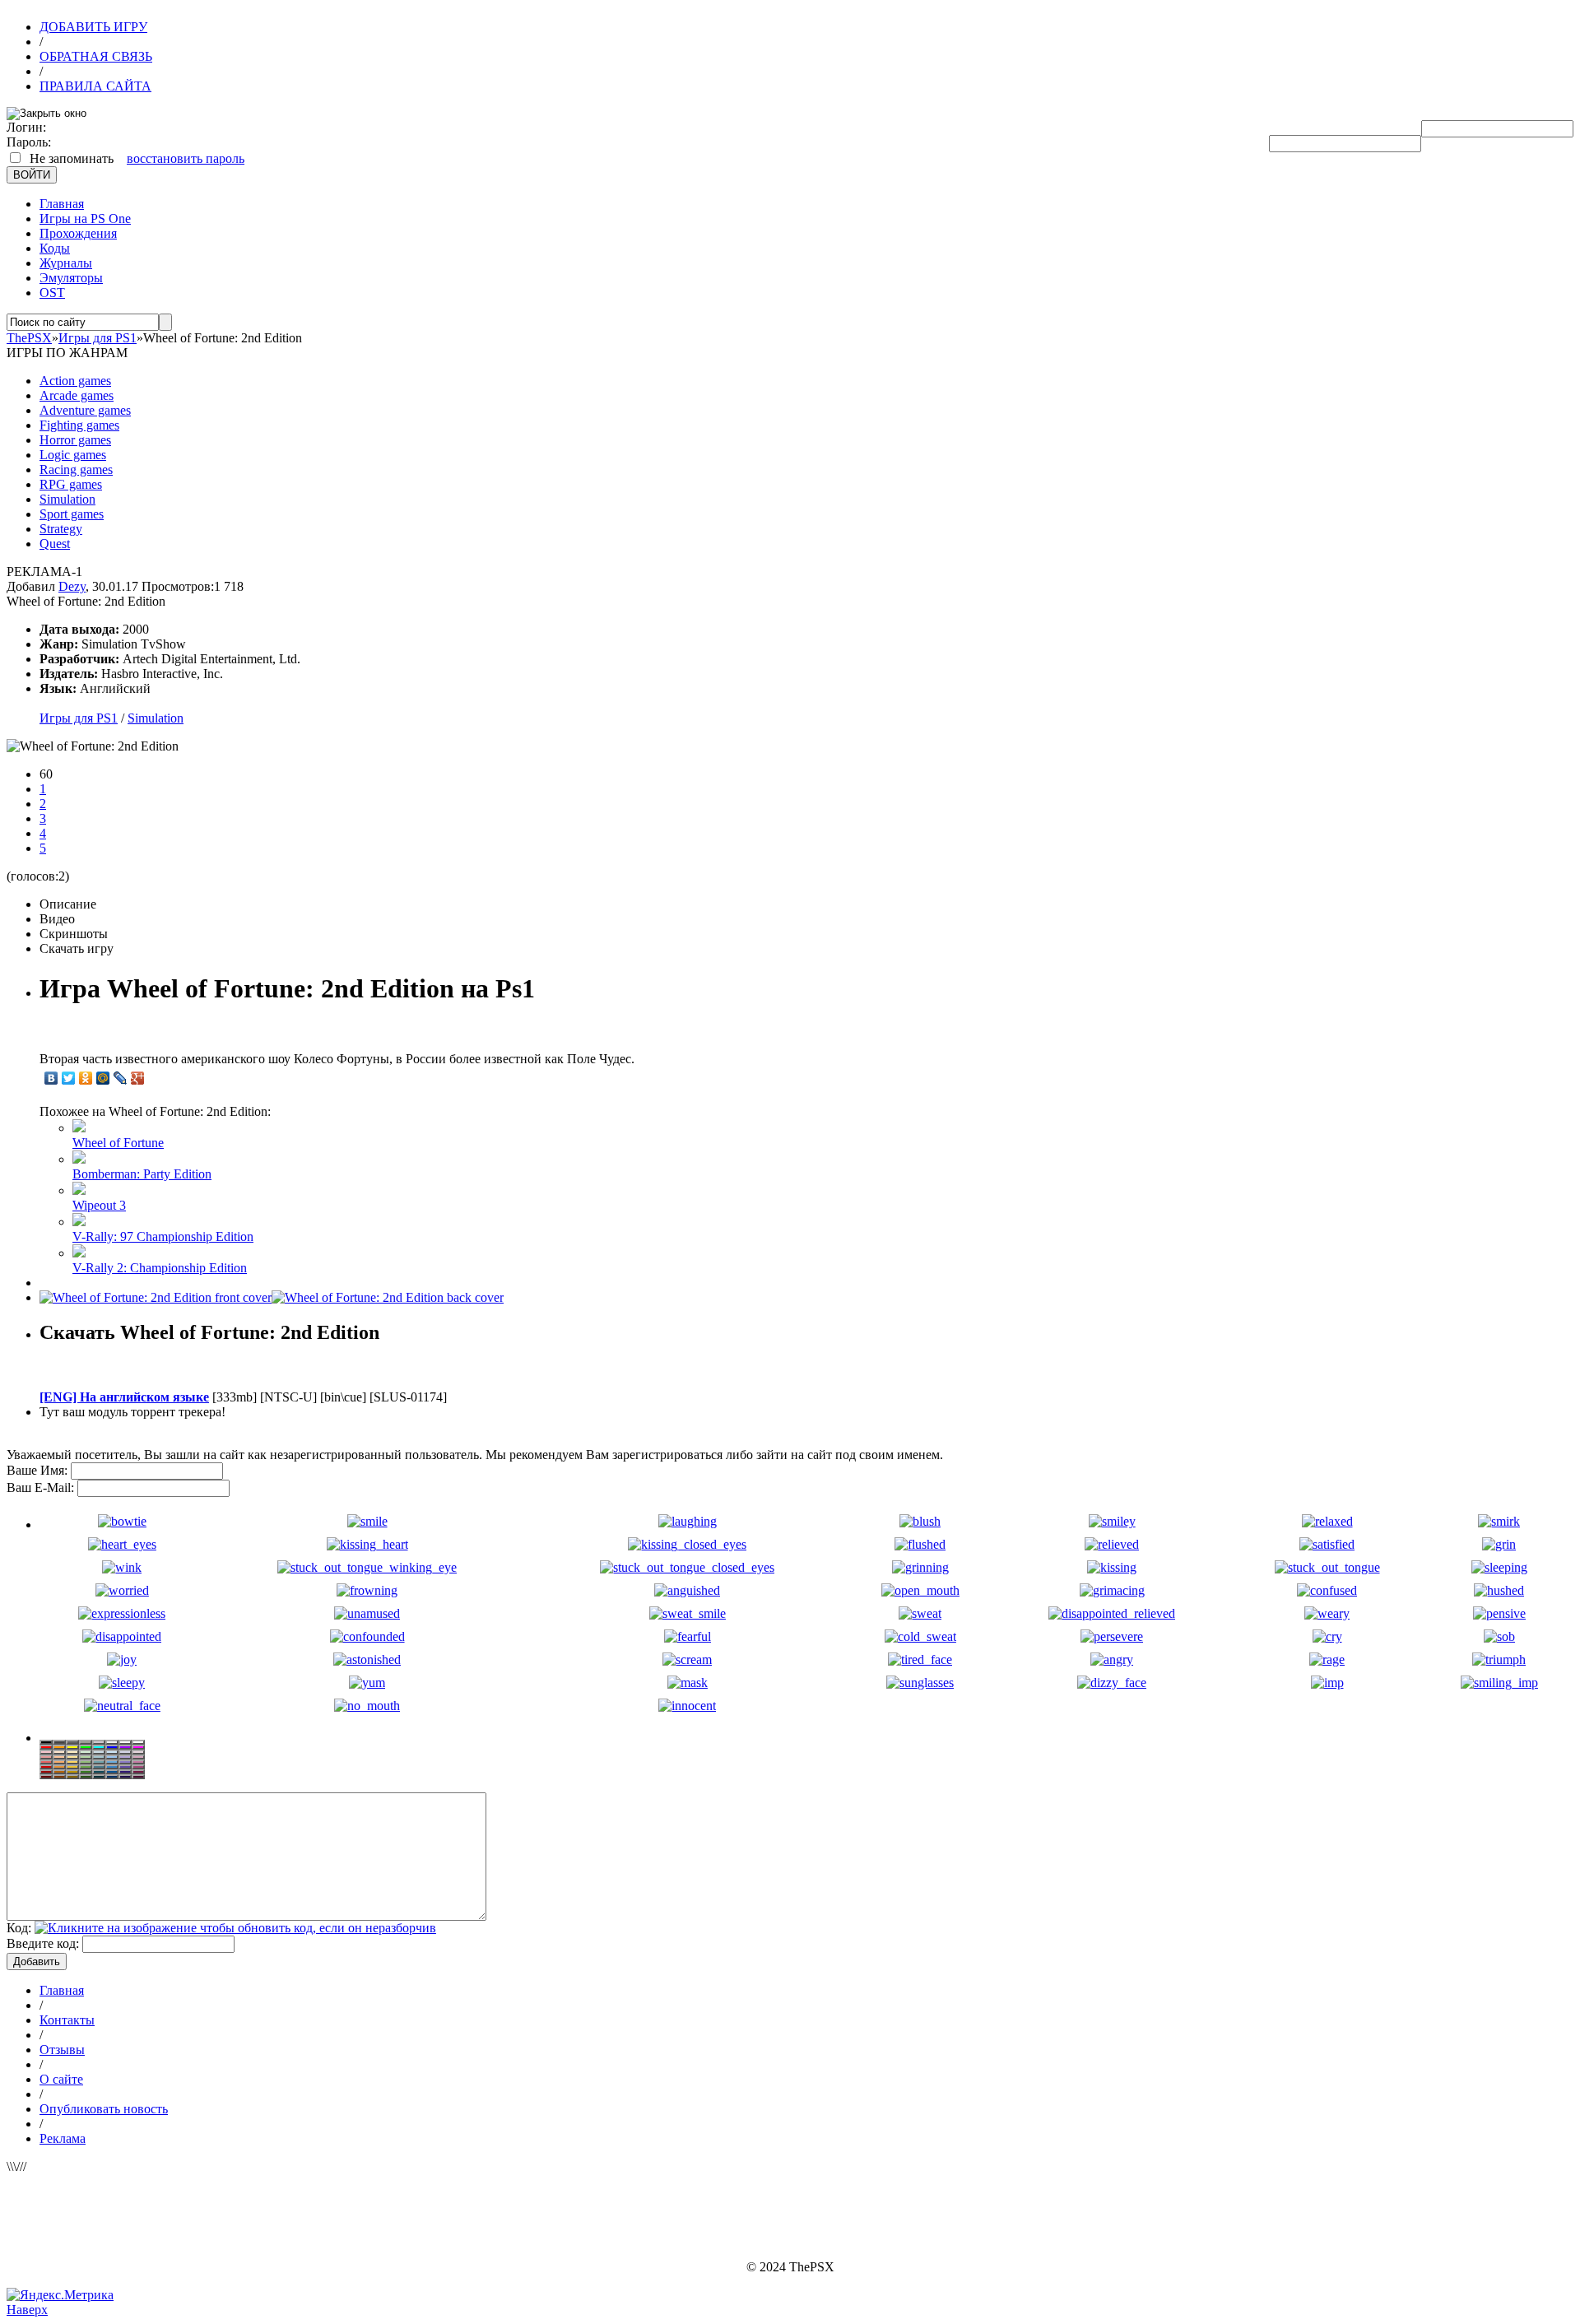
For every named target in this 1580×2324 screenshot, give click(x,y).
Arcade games (77, 395)
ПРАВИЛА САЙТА (95, 86)
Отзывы (62, 2050)
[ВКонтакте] (51, 1078)
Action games (75, 381)
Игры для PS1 (79, 718)
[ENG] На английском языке (124, 1397)
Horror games (75, 440)
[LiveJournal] (121, 1078)
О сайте (61, 2079)
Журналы (66, 263)
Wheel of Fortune (118, 1143)
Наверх (27, 2310)
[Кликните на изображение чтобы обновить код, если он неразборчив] (235, 1928)
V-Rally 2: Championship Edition (160, 1268)
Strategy (61, 529)
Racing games (76, 469)
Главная (62, 204)
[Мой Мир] (103, 1078)
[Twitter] (69, 1078)
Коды (55, 248)
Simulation (67, 499)
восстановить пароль (186, 158)
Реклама (63, 2138)
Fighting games (79, 425)
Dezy (72, 586)
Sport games (72, 514)
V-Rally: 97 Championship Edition (163, 1236)
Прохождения (78, 233)
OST (52, 293)
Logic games (73, 455)
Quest (55, 544)
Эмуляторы (71, 278)
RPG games (71, 484)
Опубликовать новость (104, 2109)
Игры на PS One (85, 218)
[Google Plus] (138, 1078)
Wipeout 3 (99, 1205)
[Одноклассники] (86, 1078)
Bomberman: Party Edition (142, 1174)
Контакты (67, 2020)
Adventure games (85, 410)
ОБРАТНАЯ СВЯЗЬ (96, 56)
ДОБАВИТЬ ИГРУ (93, 27)
